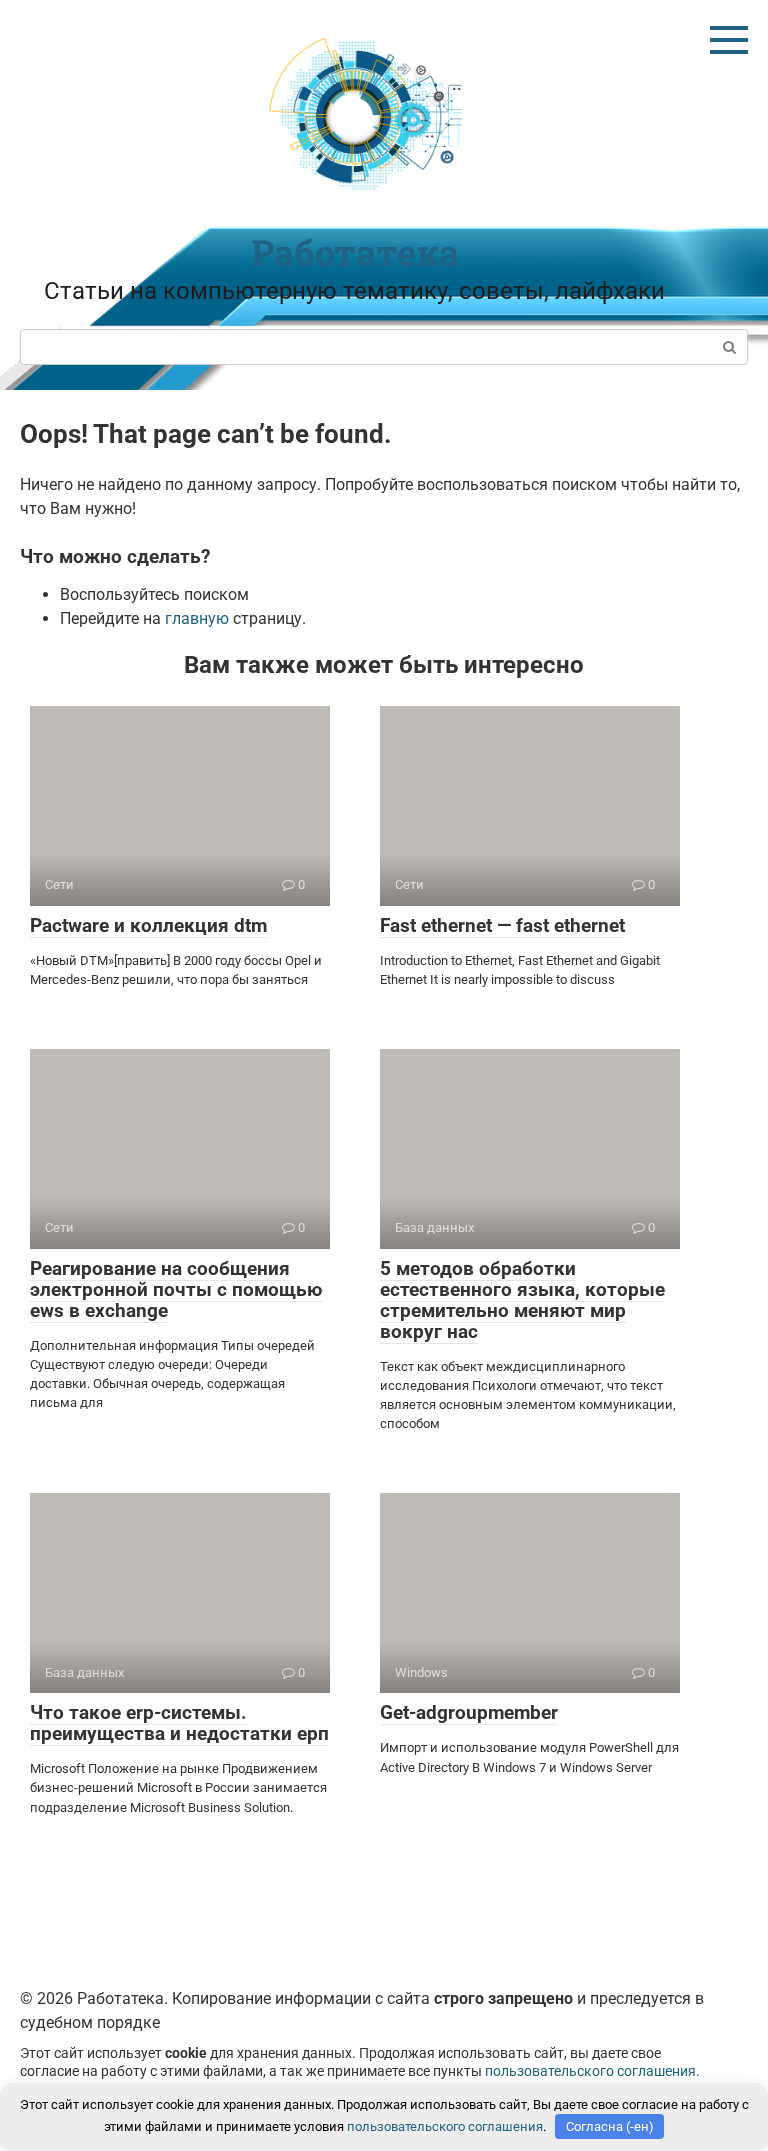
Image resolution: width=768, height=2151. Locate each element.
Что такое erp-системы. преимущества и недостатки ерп (179, 1723)
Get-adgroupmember (469, 1712)
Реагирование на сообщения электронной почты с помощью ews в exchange (176, 1289)
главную (197, 618)
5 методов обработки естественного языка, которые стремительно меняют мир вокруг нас (522, 1300)
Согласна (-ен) (610, 2126)
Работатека (355, 252)
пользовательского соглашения (590, 2071)
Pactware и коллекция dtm (148, 925)
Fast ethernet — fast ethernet (502, 925)
